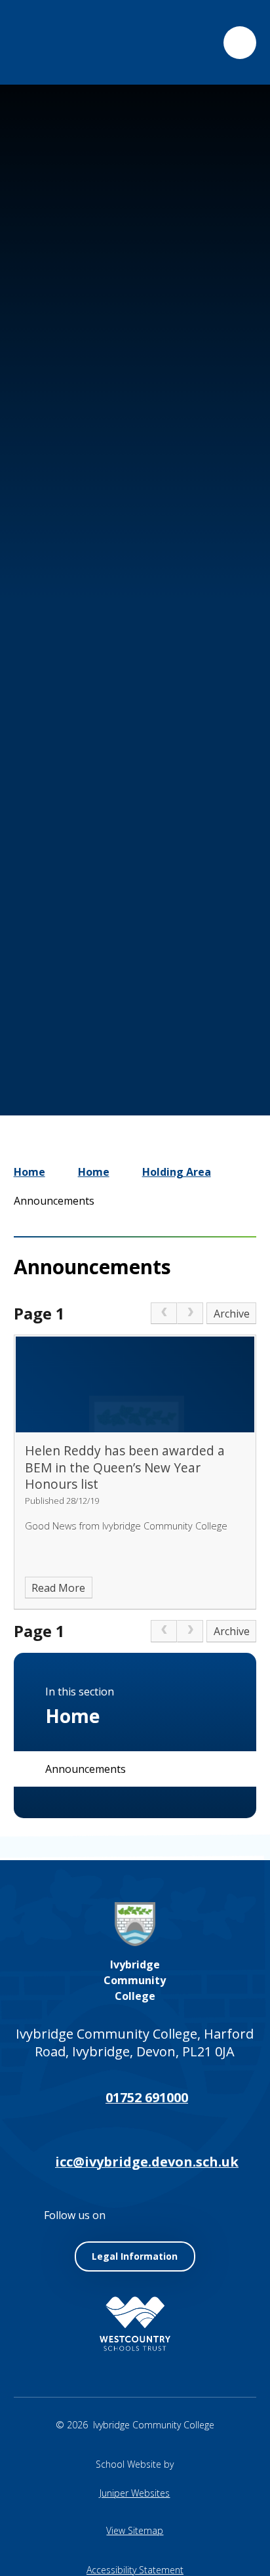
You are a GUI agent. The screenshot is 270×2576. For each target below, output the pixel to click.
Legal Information (135, 2256)
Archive (232, 1314)
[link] (164, 1314)
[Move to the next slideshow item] (139, 996)
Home (29, 1172)
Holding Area (177, 1172)
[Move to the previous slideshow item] (100, 996)
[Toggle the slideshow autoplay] (178, 996)
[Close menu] (240, 43)
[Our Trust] (135, 2324)
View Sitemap (135, 2530)
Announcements (54, 1201)
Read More (58, 1588)
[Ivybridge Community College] (43, 42)
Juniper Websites (135, 2493)
